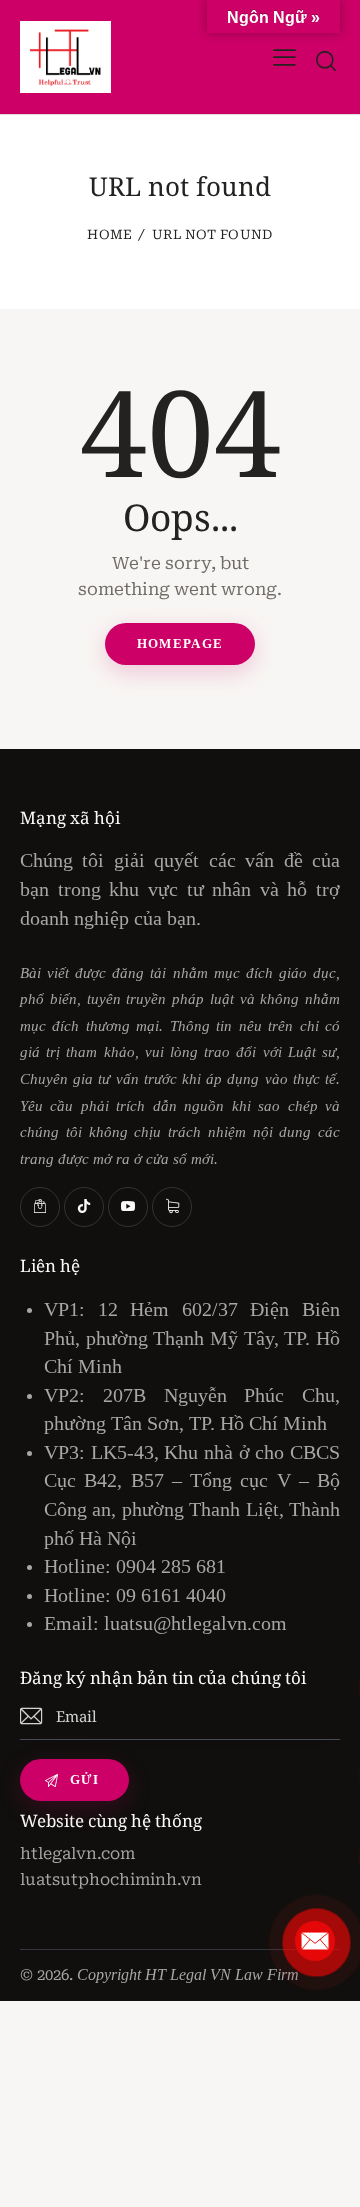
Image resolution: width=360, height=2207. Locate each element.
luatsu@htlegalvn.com (195, 1623)
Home (109, 234)
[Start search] (327, 61)
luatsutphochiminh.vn (111, 1879)
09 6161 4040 (171, 1595)
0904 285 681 (171, 1566)
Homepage (180, 643)
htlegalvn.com (77, 1853)
